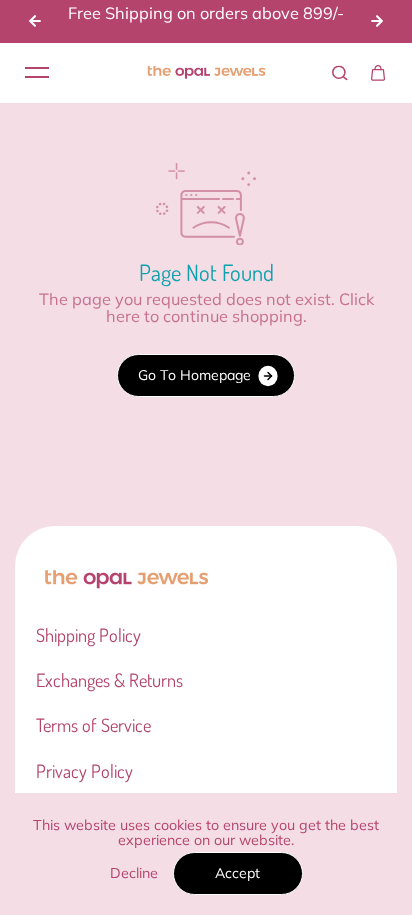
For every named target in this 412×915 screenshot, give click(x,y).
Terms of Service (93, 725)
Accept (237, 873)
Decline (134, 873)
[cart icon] (378, 73)
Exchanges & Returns (109, 680)
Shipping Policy (88, 635)
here (123, 316)
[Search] (340, 73)
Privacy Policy (84, 771)
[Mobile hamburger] (37, 73)
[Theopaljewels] (206, 73)
